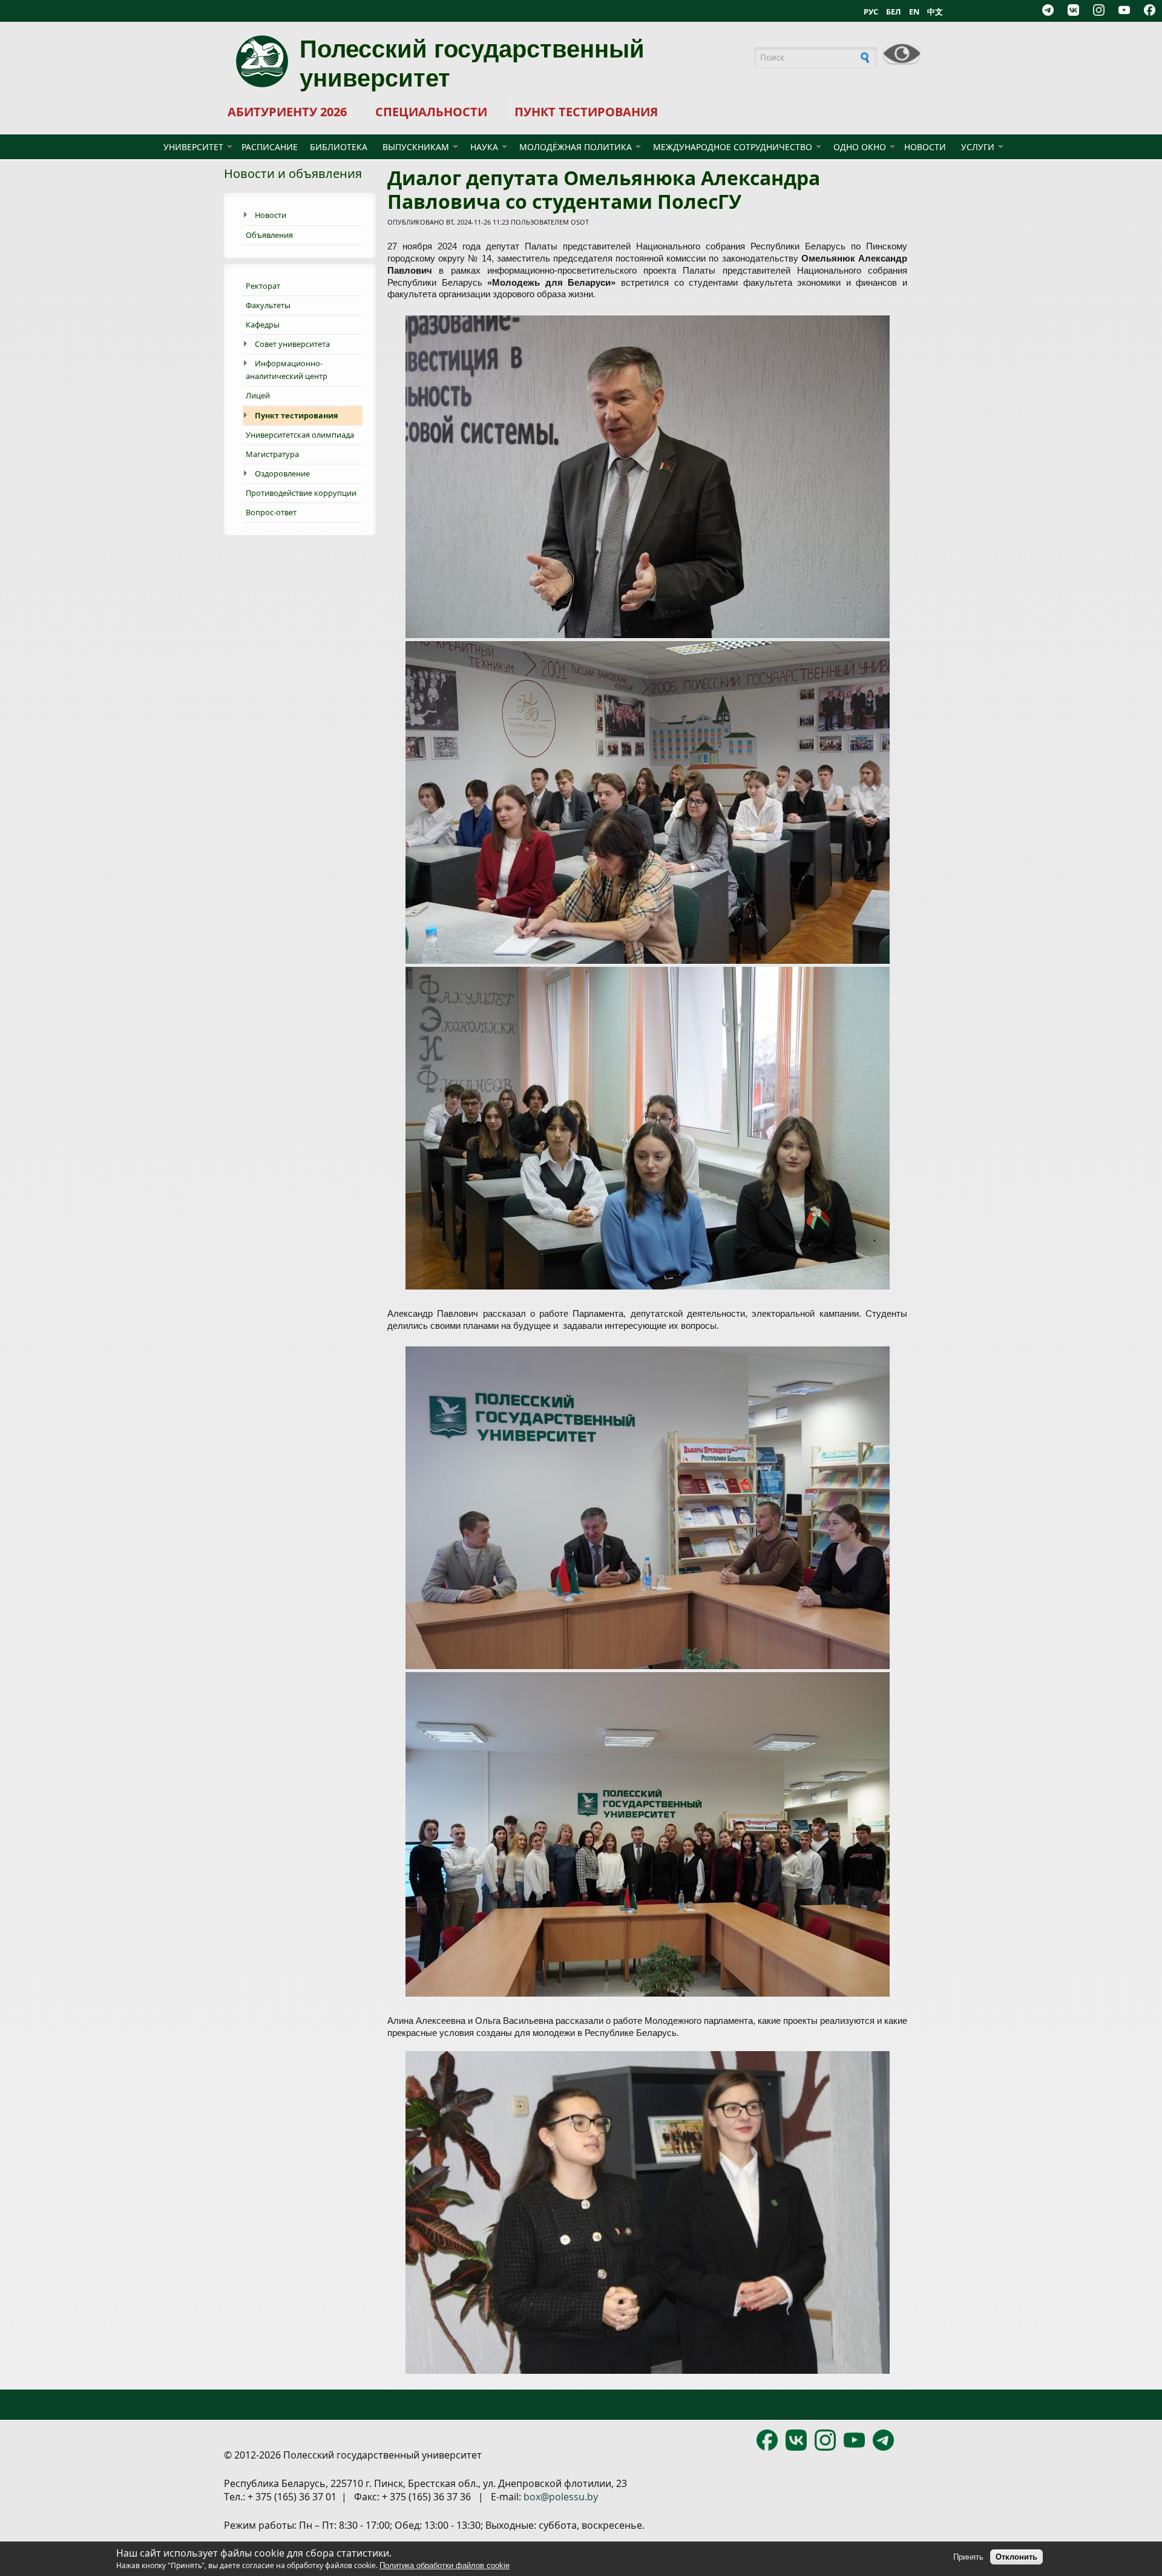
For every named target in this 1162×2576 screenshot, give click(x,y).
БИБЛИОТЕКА (339, 147)
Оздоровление (282, 473)
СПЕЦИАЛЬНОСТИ (431, 112)
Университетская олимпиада (300, 435)
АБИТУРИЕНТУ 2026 (287, 112)
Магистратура (272, 454)
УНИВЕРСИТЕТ (193, 147)
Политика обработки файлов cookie (445, 2565)
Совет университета (292, 344)
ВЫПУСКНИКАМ (416, 147)
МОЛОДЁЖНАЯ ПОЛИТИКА (576, 147)
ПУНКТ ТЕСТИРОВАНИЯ (586, 112)
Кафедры (263, 324)
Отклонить (1016, 2557)
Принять (968, 2557)
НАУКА (484, 147)
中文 (935, 12)
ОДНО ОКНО (860, 147)
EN (914, 12)
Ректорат (263, 286)
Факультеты (268, 305)
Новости (925, 147)
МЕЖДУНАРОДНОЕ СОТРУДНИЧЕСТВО (733, 147)
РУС (871, 12)
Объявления (269, 235)
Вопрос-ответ (271, 512)
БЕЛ (894, 12)
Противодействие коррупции (301, 493)
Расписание (270, 147)
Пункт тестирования (297, 415)
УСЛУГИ (978, 147)
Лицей (258, 395)
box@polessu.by (561, 2497)
